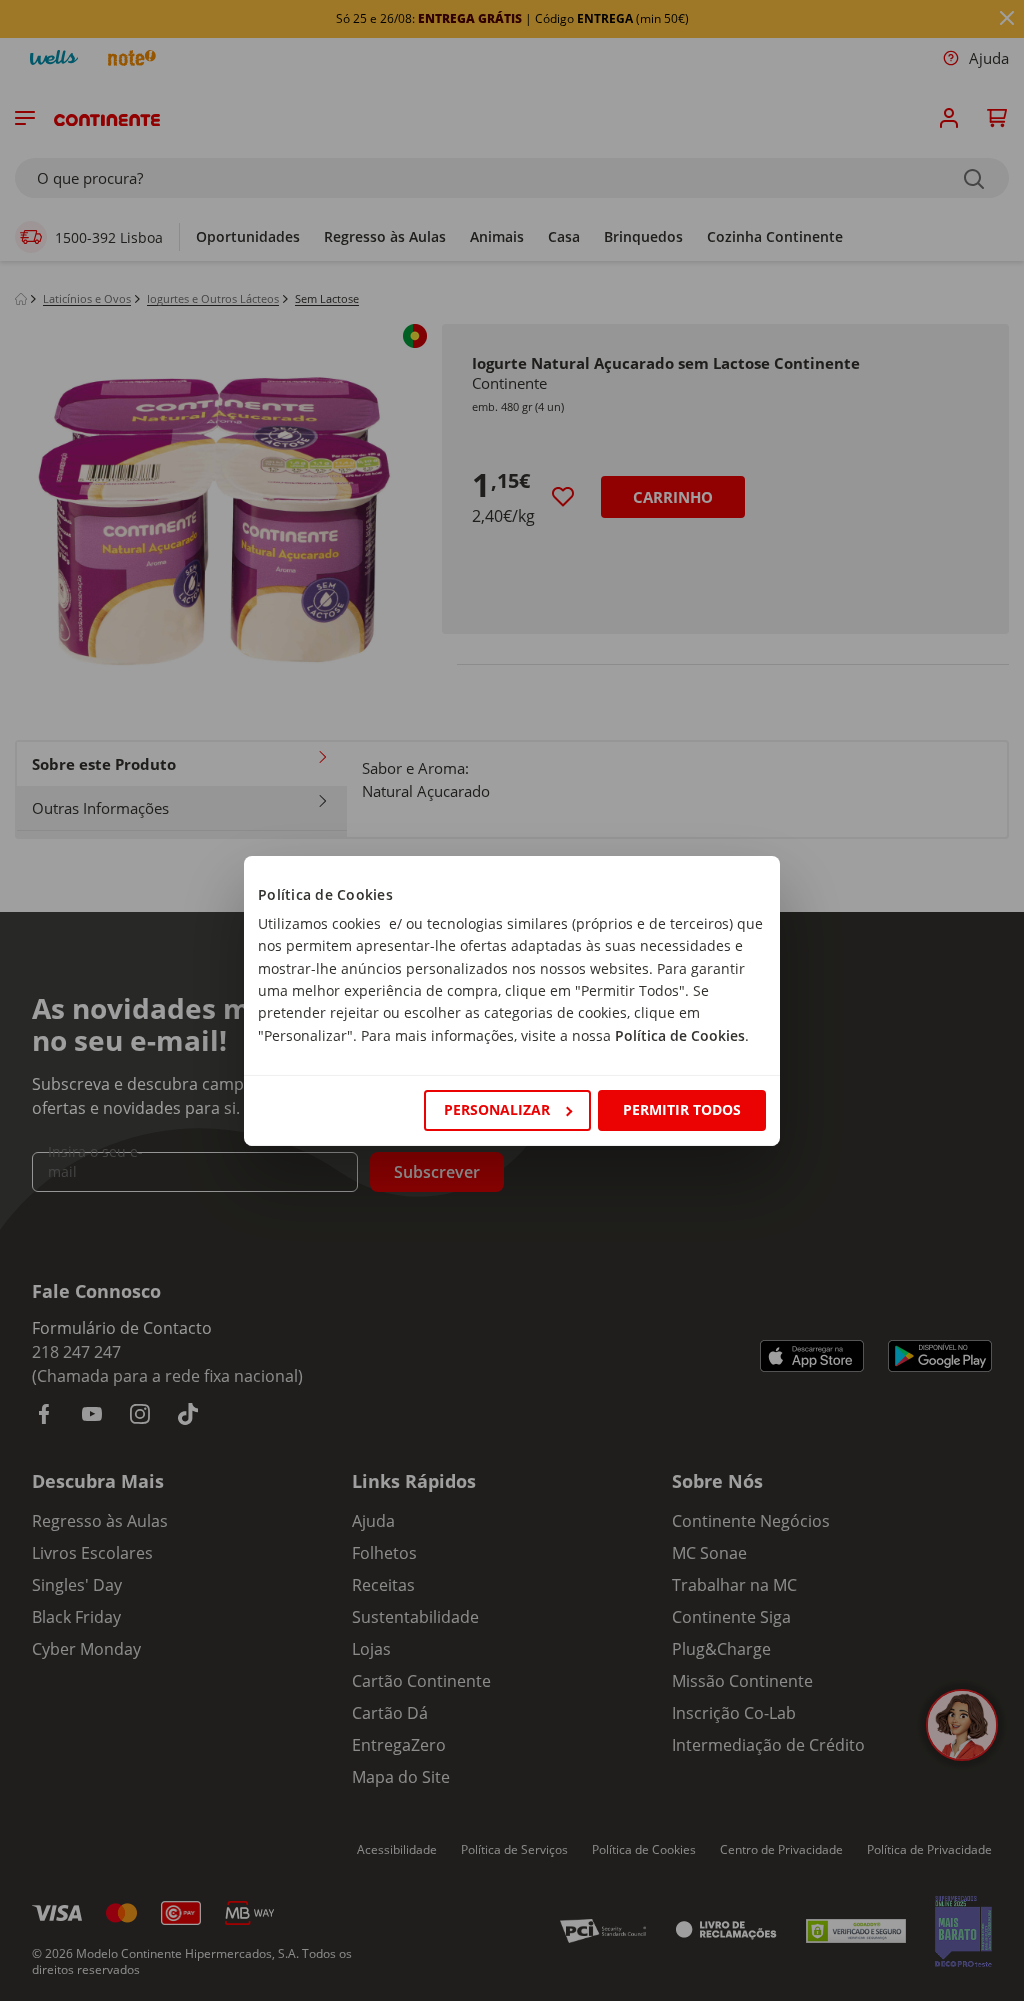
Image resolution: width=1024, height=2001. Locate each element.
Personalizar (497, 1109)
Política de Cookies (680, 1035)
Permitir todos (682, 1109)
